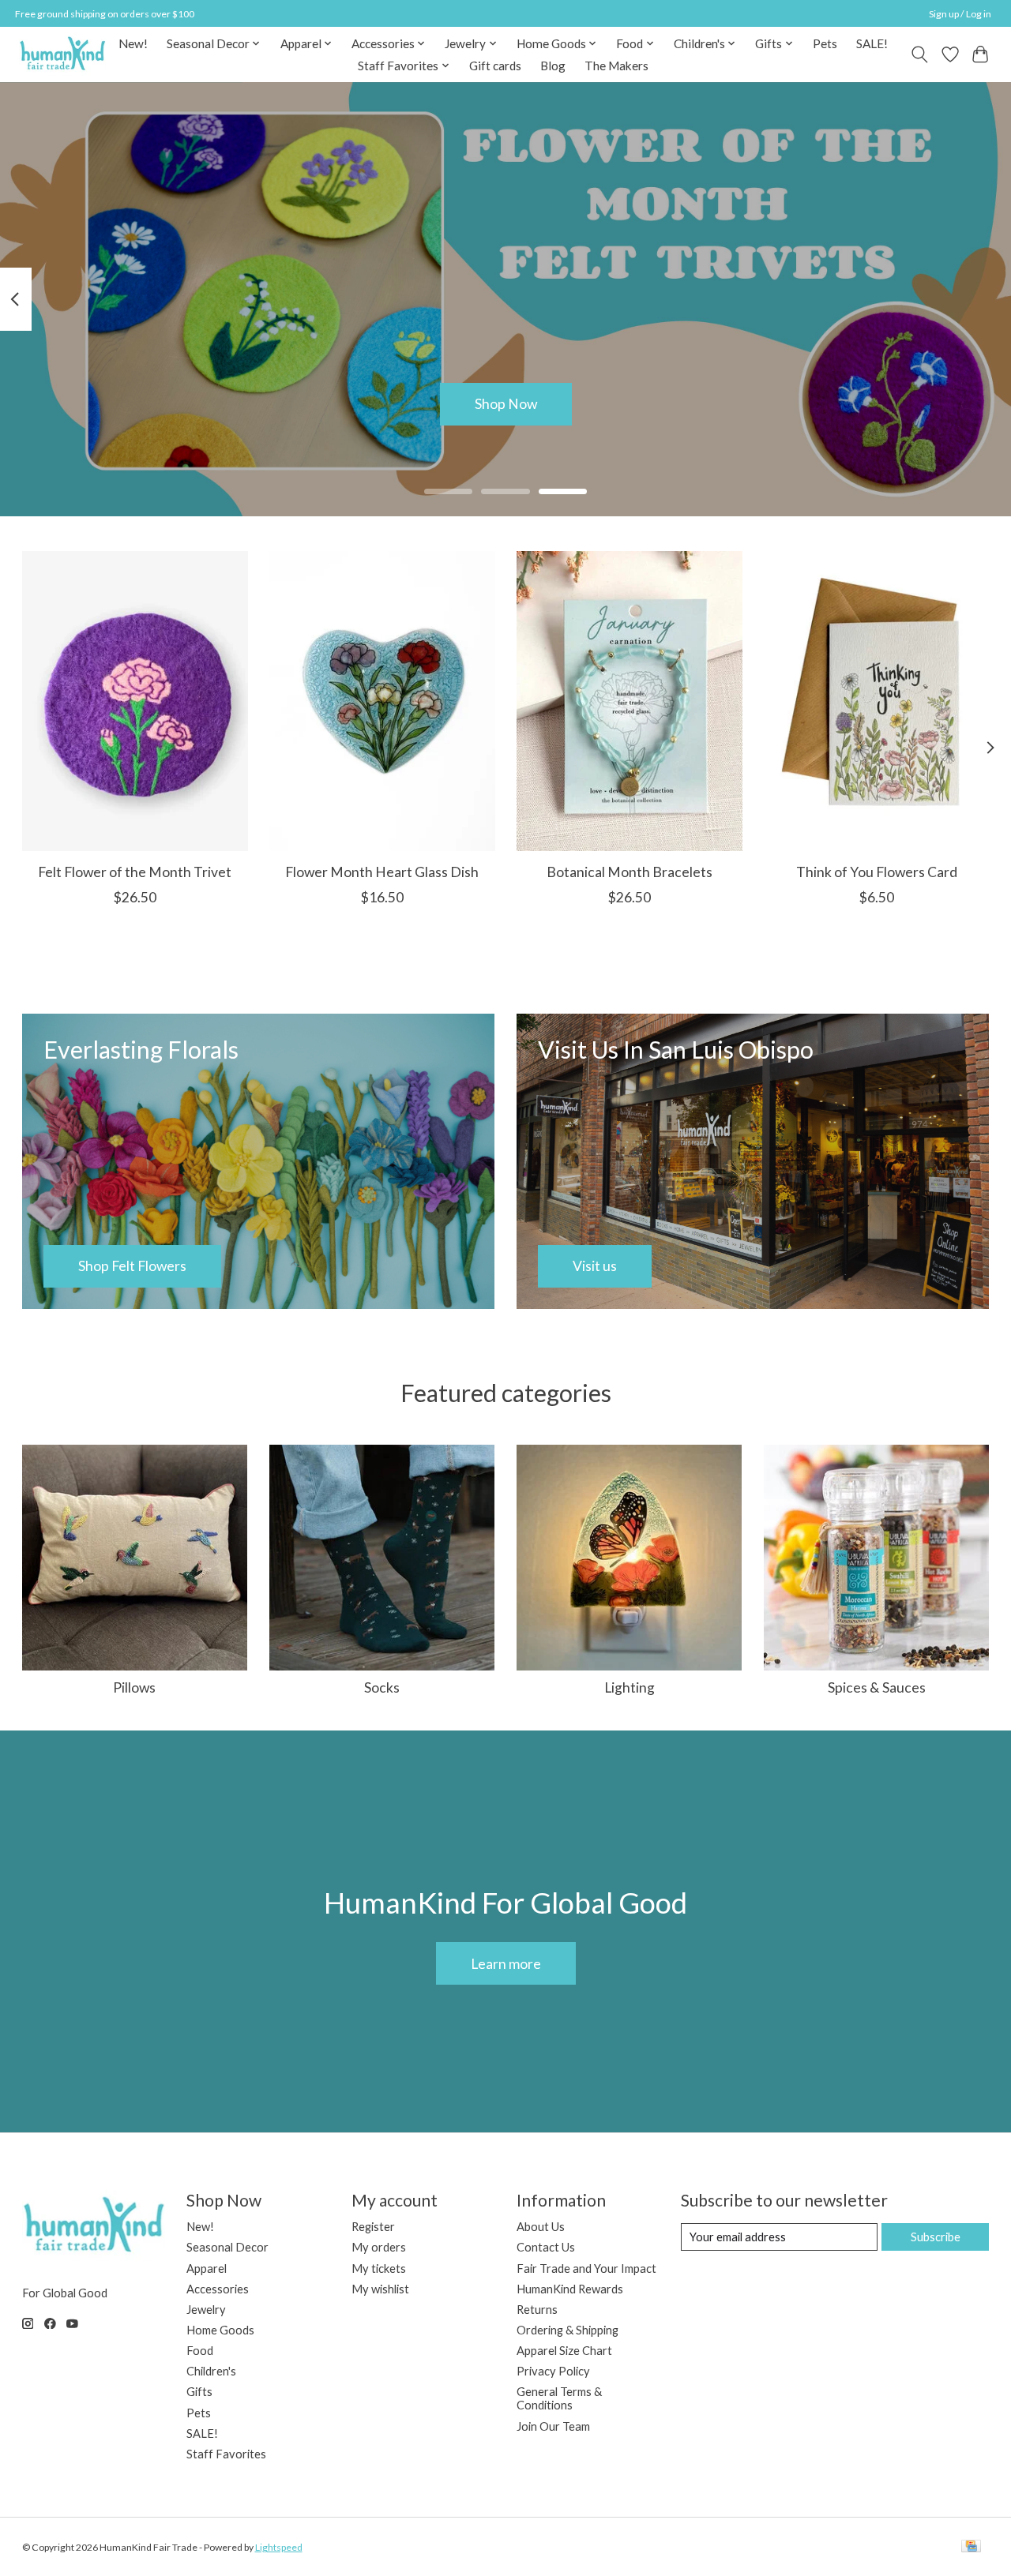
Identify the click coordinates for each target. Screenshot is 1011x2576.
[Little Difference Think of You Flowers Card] (877, 701)
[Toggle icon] (919, 54)
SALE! (872, 43)
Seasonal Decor (227, 2247)
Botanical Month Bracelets (629, 872)
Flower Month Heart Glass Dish (382, 872)
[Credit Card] (971, 2547)
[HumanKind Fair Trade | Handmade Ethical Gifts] (62, 54)
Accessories (218, 2289)
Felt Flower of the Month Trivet (135, 872)
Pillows (134, 1687)
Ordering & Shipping (568, 2330)
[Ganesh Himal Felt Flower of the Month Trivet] (135, 701)
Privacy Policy (553, 2371)
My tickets (379, 2269)
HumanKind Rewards (570, 2289)
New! (133, 43)
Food (200, 2351)
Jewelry (206, 2310)
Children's (211, 2371)
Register (373, 2227)
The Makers (616, 66)
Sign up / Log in (960, 14)
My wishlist (380, 2289)
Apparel (207, 2269)
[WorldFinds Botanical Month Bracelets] (630, 701)
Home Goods (220, 2330)
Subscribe (936, 2237)
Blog (553, 66)
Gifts (199, 2392)
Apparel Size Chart (564, 2351)
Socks (382, 1687)
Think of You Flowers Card (877, 872)
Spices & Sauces (877, 1687)
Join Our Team (553, 2426)
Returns (537, 2310)
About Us (541, 2227)
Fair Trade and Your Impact (586, 2269)
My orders (379, 2247)
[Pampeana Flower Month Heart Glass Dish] (382, 701)
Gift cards (495, 66)
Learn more (506, 1964)
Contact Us (546, 2247)
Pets (825, 43)
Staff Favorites (226, 2454)
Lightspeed (279, 2547)
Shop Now (506, 404)
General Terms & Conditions (559, 2398)
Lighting (630, 1687)
